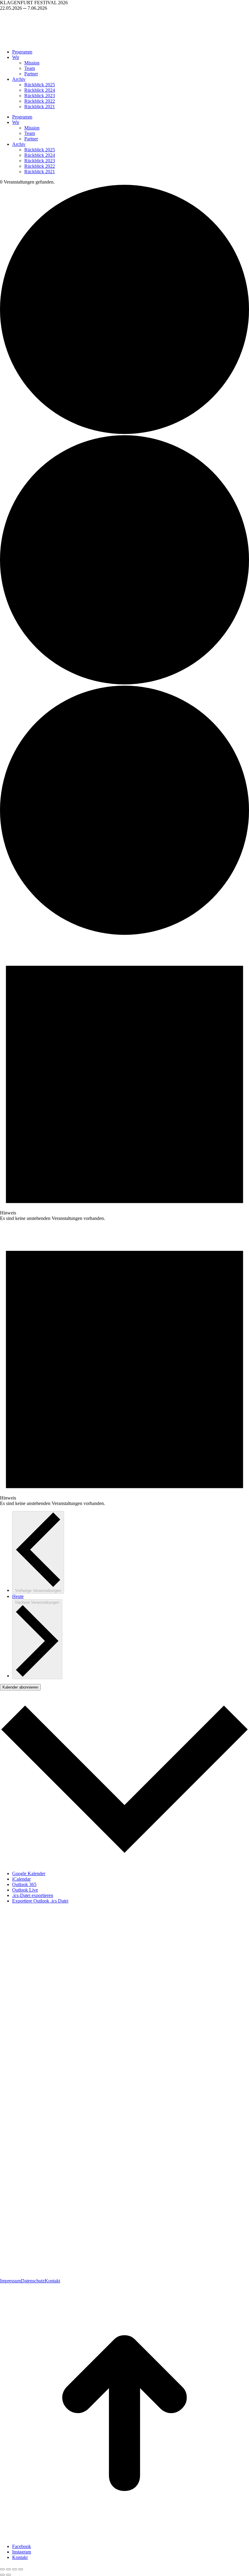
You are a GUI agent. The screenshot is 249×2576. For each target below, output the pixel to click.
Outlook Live (25, 1890)
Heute (18, 1596)
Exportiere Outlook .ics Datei (40, 1901)
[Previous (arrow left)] (2, 2575)
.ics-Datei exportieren (33, 1895)
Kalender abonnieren (20, 1687)
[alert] (124, 1079)
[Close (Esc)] (2, 2569)
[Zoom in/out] (21, 2569)
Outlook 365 (24, 1884)
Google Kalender (29, 1873)
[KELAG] (220, 2022)
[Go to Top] (124, 2536)
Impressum (10, 2281)
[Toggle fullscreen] (15, 2569)
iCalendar (21, 1879)
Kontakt (52, 2281)
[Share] (9, 2569)
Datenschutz (33, 2281)
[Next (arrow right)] (9, 2575)
